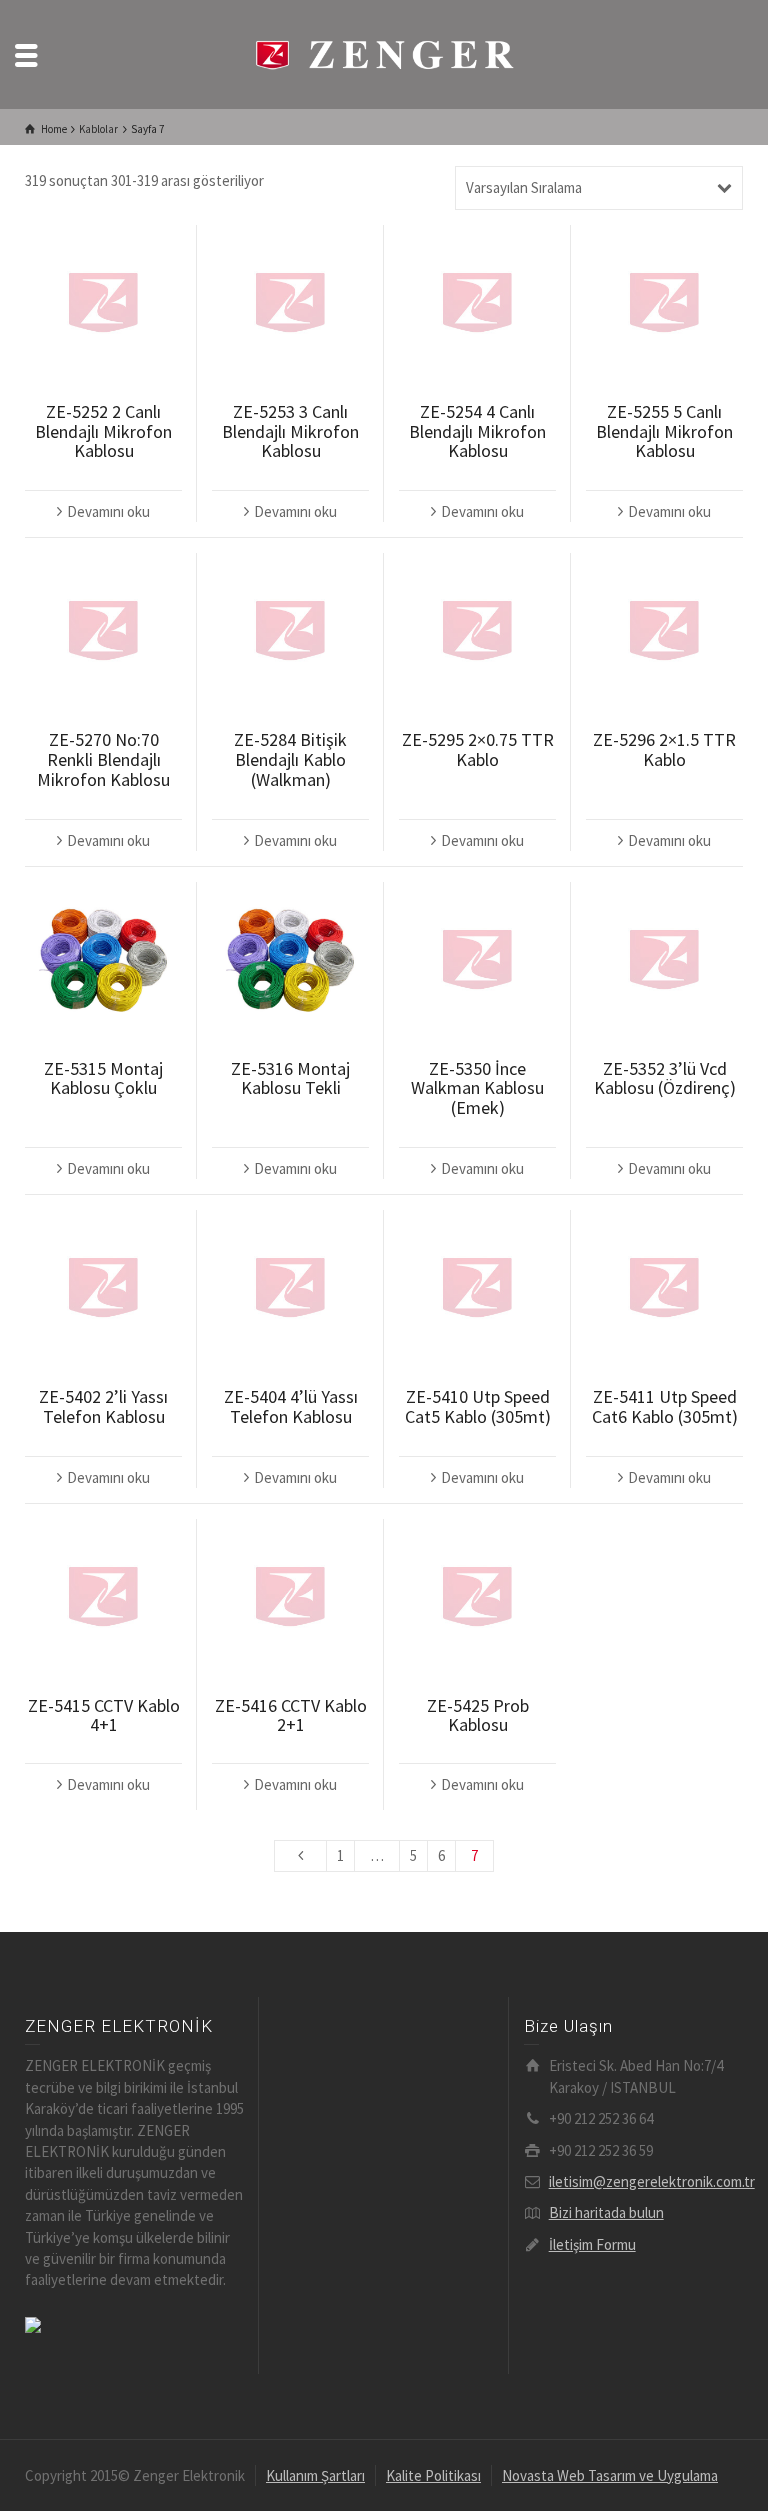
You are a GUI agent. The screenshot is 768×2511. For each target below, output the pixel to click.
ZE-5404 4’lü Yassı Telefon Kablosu (291, 1406)
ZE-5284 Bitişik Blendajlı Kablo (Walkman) (290, 759)
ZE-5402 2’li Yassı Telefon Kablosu (103, 1406)
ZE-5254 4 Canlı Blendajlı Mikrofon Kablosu (477, 431)
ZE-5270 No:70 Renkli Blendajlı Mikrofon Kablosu (103, 759)
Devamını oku (108, 511)
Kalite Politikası (433, 2475)
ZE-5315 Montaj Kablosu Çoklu (103, 1078)
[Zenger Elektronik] (384, 52)
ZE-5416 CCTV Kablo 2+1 (291, 1715)
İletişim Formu (592, 2244)
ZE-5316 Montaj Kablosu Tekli (290, 1078)
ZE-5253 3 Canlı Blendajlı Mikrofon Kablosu (290, 431)
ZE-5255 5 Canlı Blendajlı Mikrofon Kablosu (664, 431)
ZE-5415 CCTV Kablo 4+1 (104, 1715)
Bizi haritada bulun (606, 2212)
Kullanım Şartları (315, 2475)
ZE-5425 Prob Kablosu (478, 1715)
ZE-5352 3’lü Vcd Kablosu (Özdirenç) (665, 1078)
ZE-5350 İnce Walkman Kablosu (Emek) (477, 1088)
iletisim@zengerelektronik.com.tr (652, 2181)
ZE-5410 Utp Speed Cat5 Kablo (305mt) (478, 1406)
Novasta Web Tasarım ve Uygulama (610, 2475)
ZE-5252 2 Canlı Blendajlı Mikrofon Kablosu (103, 431)
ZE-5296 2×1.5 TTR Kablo (664, 749)
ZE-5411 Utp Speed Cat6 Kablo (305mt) (665, 1406)
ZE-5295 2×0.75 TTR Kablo (478, 749)
